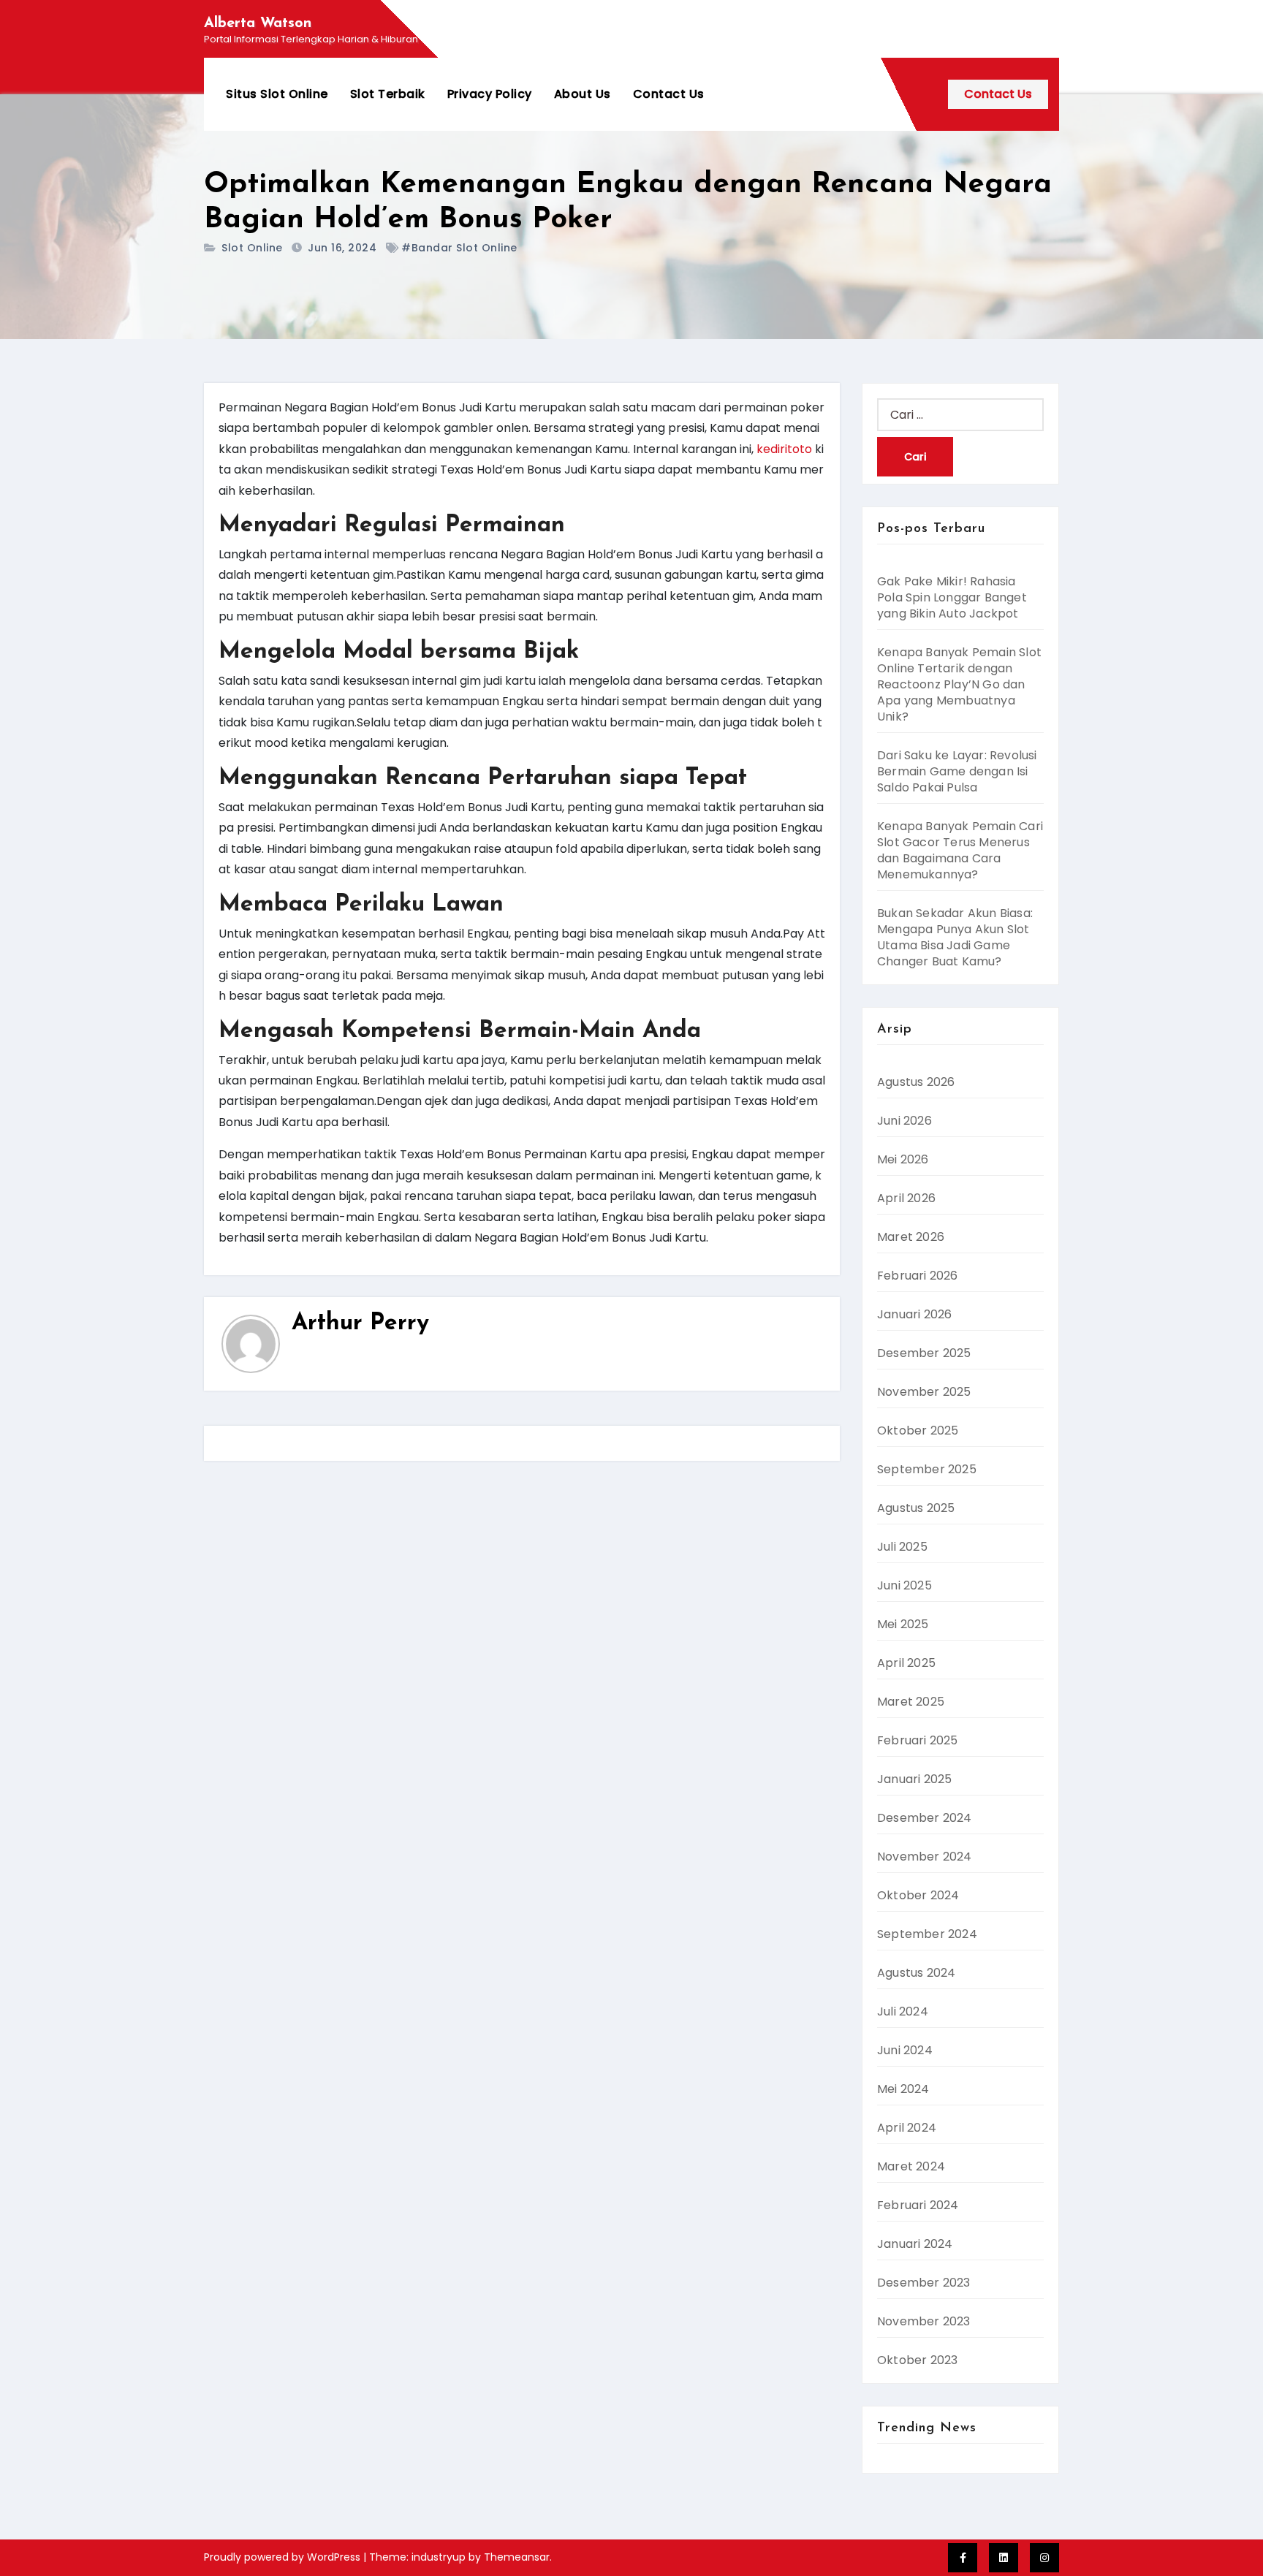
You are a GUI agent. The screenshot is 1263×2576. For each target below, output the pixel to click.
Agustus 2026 (916, 1082)
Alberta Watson (258, 23)
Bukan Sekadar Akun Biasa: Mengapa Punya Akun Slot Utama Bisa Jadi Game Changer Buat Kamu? (955, 937)
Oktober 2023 (917, 2360)
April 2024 (907, 2128)
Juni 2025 (904, 1585)
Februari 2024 (918, 2205)
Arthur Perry (360, 1323)
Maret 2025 (911, 1702)
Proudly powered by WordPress (284, 2557)
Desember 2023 (924, 2283)
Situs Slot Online (277, 94)
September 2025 (927, 1469)
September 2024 (927, 1934)
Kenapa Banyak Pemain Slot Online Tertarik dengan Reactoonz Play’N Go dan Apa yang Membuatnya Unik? (959, 684)
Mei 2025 (903, 1624)
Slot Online (252, 248)
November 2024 (925, 1857)
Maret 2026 (911, 1237)
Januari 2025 (914, 1779)
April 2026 (906, 1198)
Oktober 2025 (918, 1431)
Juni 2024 (905, 2050)
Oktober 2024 (918, 1895)
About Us (583, 94)
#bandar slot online (459, 248)
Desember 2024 (925, 1818)
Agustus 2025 (916, 1508)
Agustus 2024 (916, 1973)
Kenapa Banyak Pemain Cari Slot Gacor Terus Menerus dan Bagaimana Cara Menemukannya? (960, 850)
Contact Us (669, 94)
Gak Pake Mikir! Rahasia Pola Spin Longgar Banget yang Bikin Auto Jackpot (952, 597)
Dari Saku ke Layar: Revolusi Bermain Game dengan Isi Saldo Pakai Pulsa (957, 771)
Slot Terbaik (388, 94)
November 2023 (924, 2321)
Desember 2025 (924, 1353)
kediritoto (784, 449)
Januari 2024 (915, 2244)
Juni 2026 (904, 1121)
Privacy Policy (490, 94)
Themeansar (517, 2557)
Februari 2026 (918, 1276)
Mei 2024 (903, 2089)
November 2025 (924, 1392)
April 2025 (906, 1663)
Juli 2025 (902, 1547)
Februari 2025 (918, 1740)
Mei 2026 (903, 1159)
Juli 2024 (903, 2011)
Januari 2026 (914, 1314)
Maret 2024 (911, 2166)
